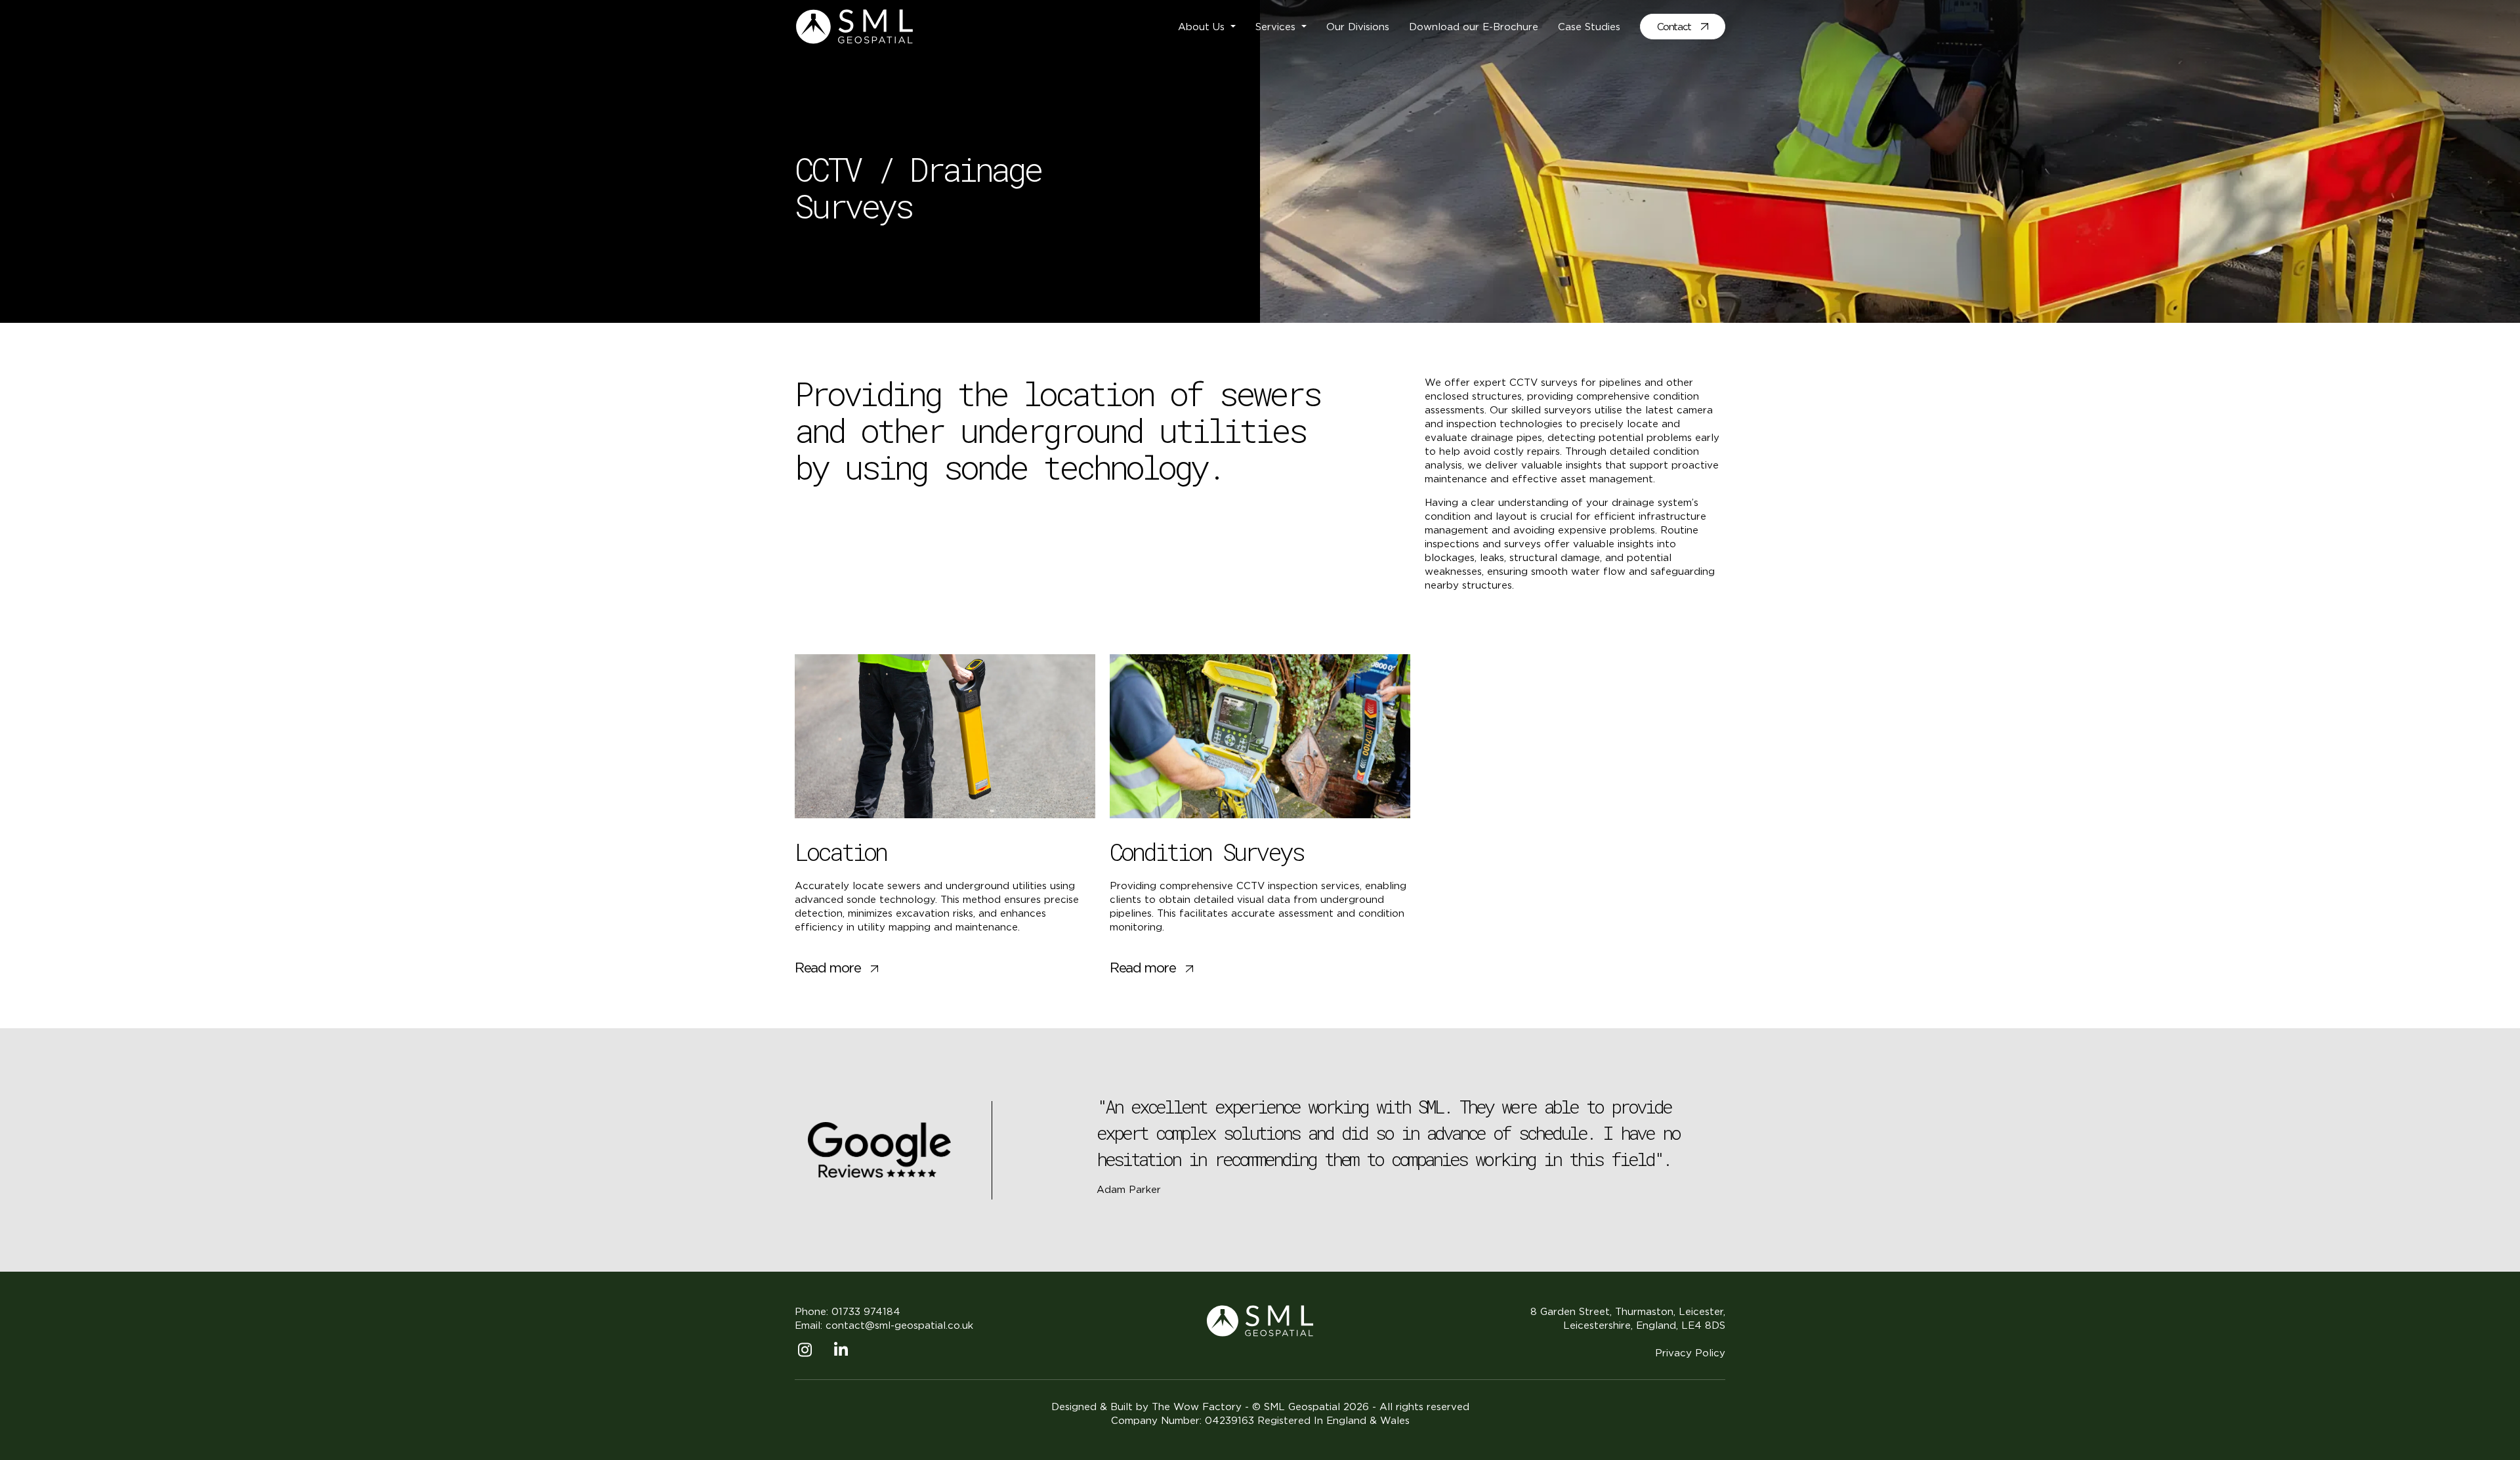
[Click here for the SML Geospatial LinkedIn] (849, 1352)
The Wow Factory (1197, 1407)
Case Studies (1589, 27)
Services (1277, 27)
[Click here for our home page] (1260, 1320)
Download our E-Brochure (1474, 27)
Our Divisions (1358, 27)
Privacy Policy (1690, 1353)
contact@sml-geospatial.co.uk (899, 1325)
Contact (1674, 27)
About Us (1203, 27)
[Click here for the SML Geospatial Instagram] (813, 1352)
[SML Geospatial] (854, 25)
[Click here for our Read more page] (945, 736)
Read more (828, 968)
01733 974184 (866, 1311)
